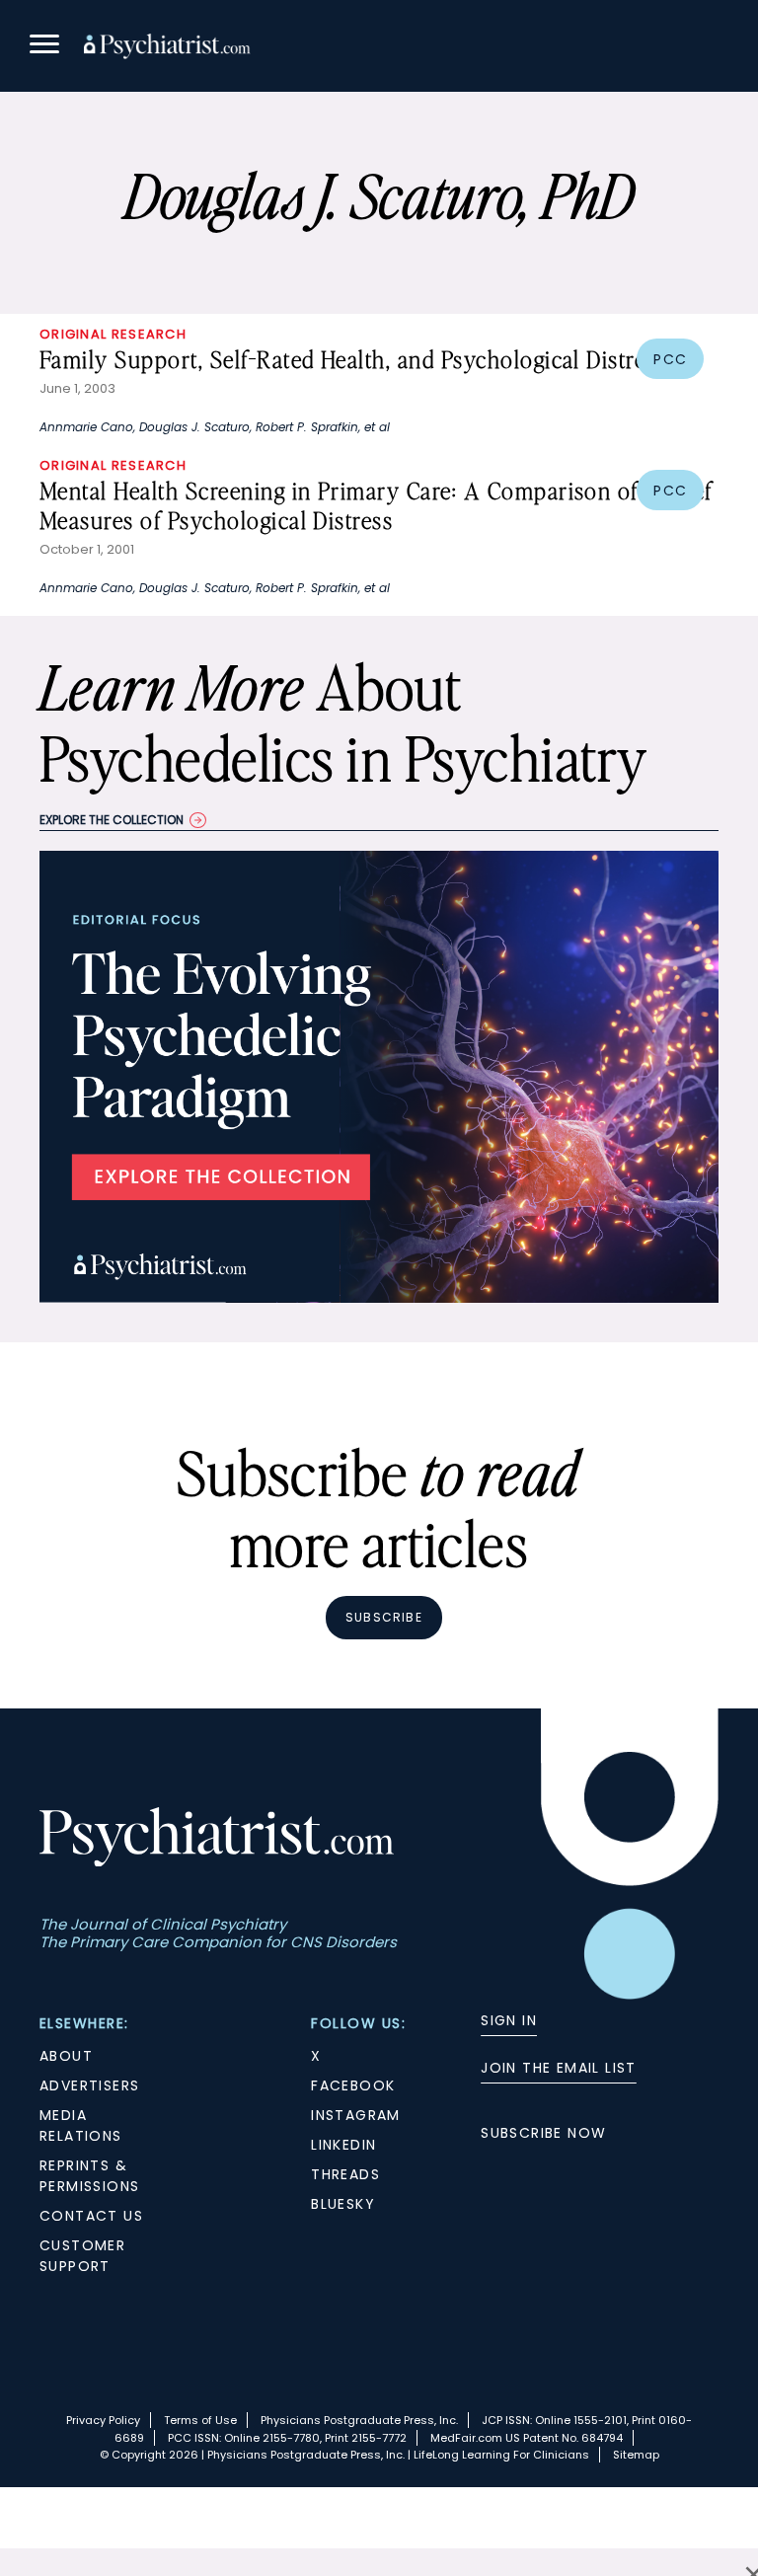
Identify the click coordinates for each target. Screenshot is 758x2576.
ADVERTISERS (89, 2085)
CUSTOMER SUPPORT (82, 2256)
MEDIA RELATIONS (81, 2125)
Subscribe (384, 1617)
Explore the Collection (112, 820)
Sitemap (636, 2455)
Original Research (113, 334)
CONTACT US (91, 2216)
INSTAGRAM (356, 2115)
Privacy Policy (103, 2420)
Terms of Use (200, 2420)
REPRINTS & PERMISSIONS (89, 2176)
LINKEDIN (343, 2145)
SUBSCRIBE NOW (543, 2133)
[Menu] (44, 47)
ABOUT (66, 2056)
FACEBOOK (353, 2085)
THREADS (345, 2174)
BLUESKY (343, 2204)
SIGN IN (509, 2020)
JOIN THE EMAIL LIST (559, 2068)
